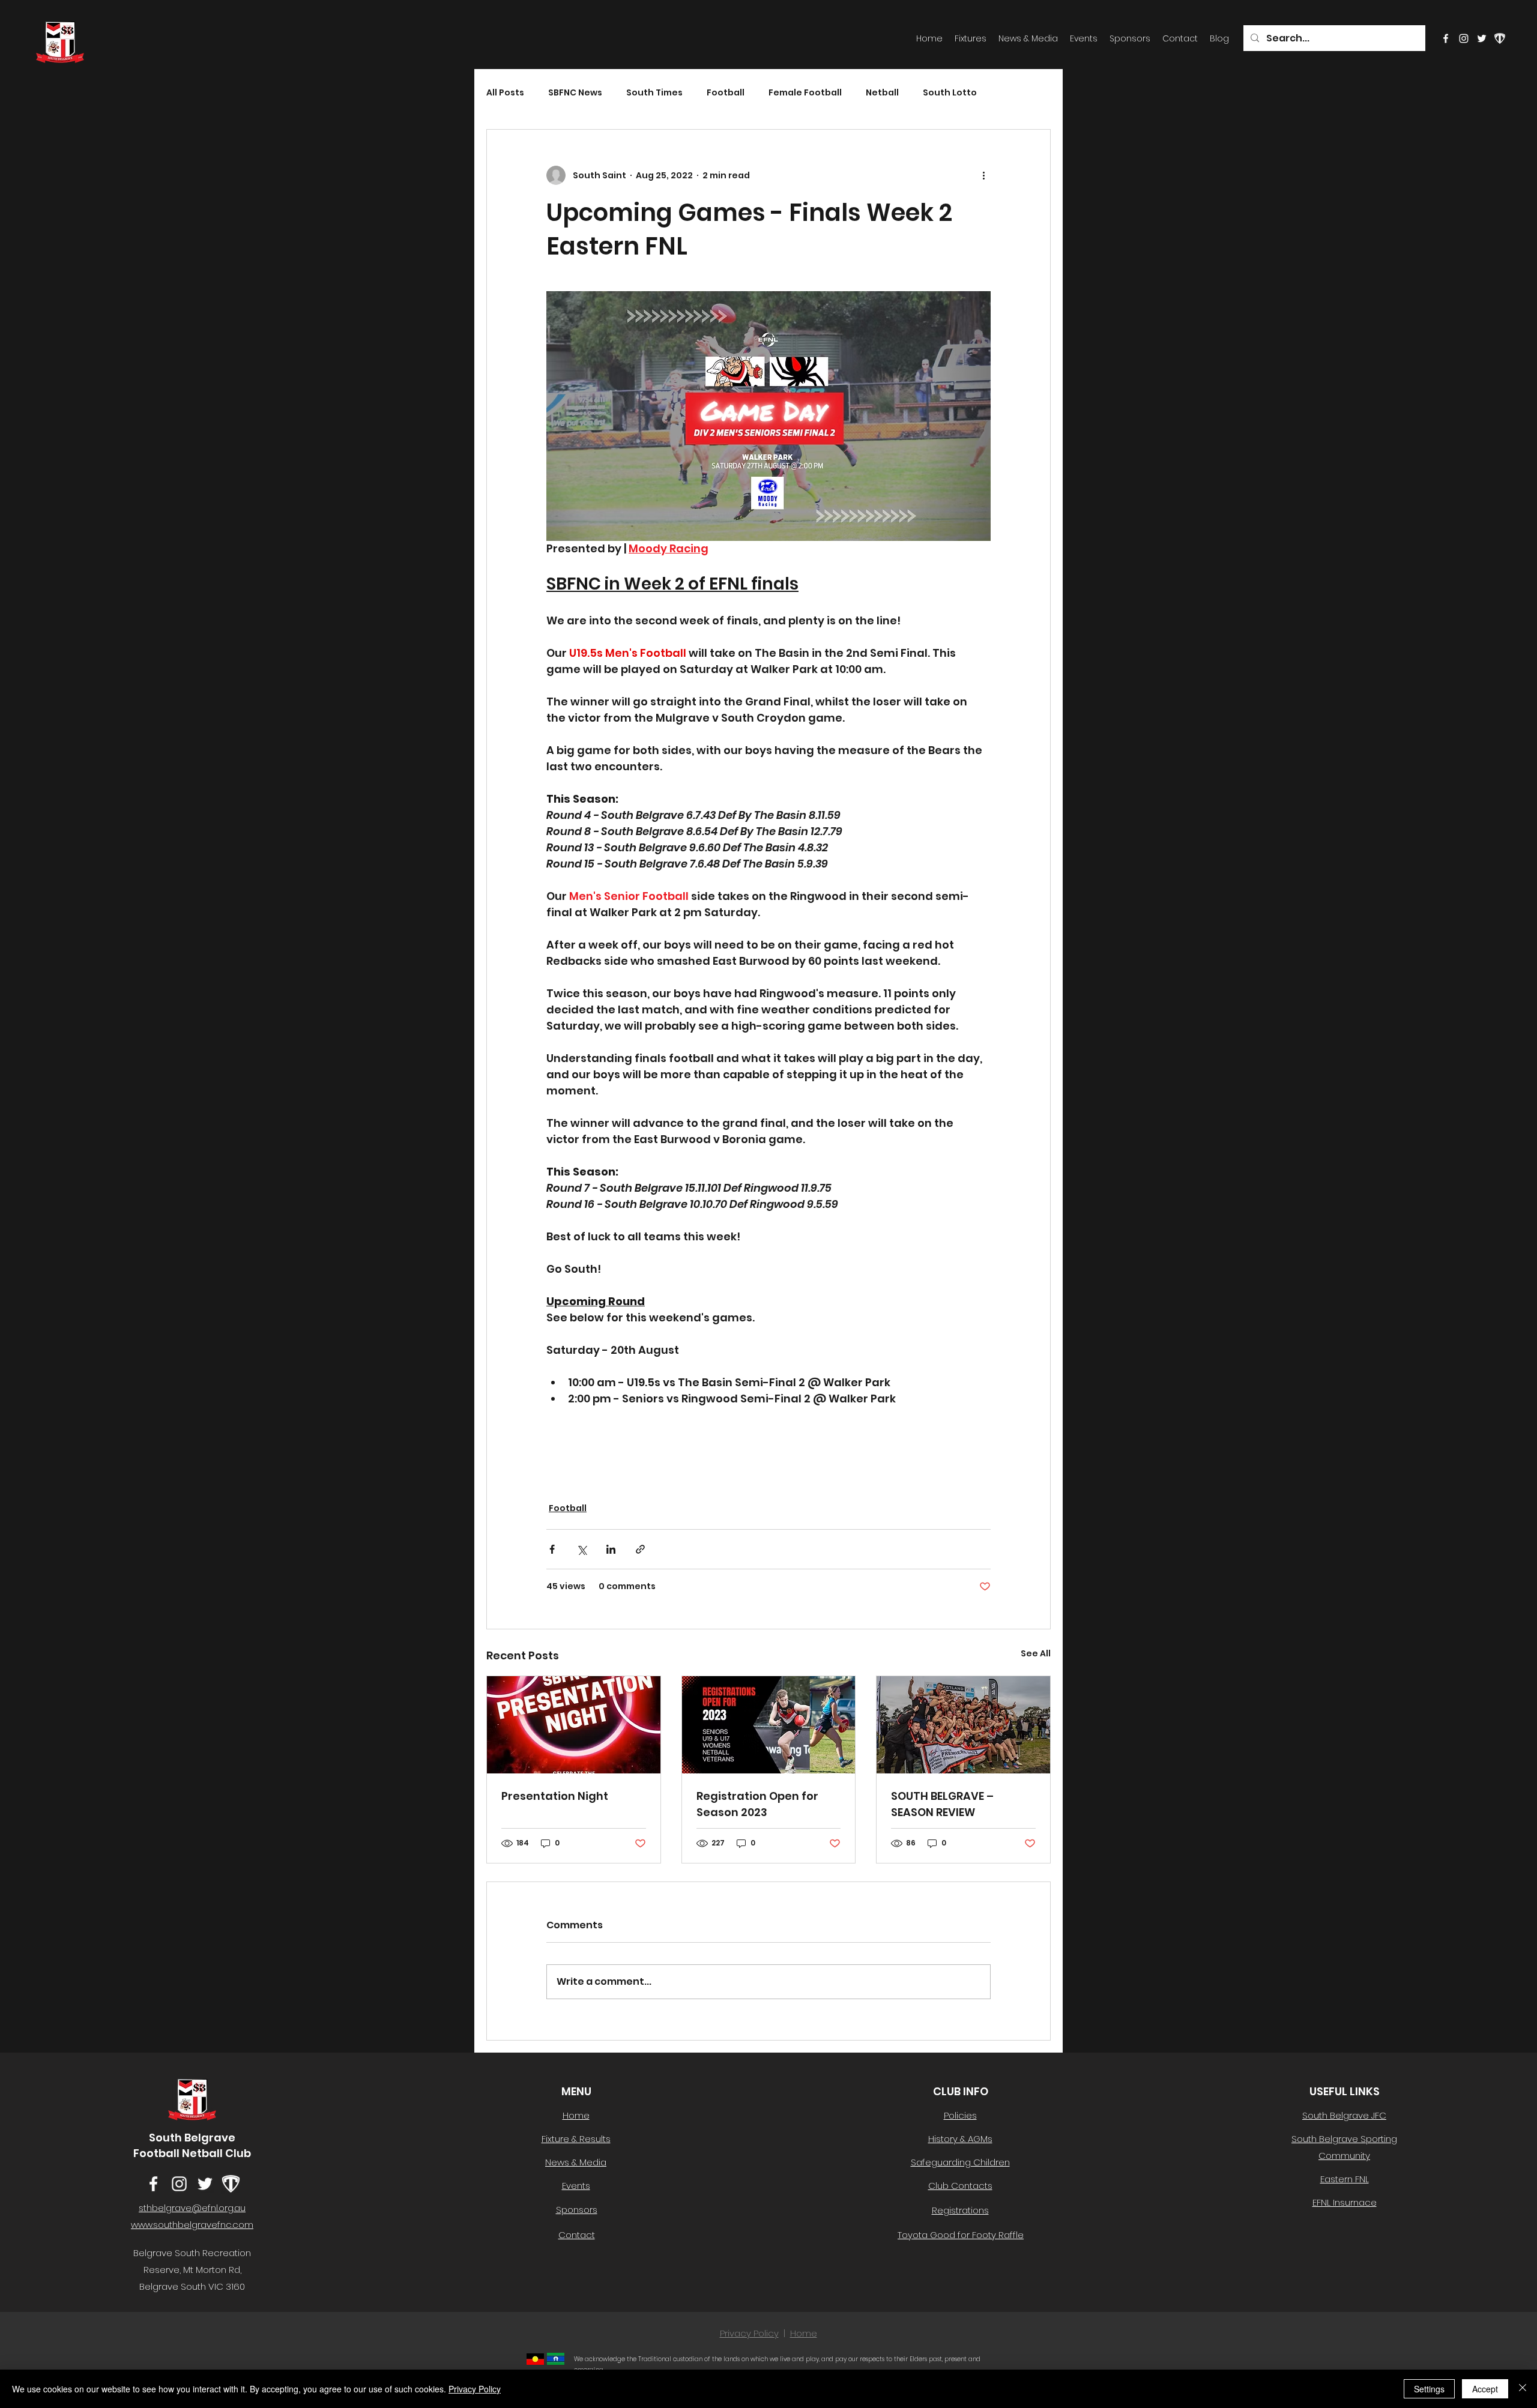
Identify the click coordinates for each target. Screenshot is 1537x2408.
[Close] (1523, 2389)
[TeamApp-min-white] (1500, 38)
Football (726, 93)
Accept (1485, 2389)
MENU (576, 2091)
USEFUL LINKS (1345, 2091)
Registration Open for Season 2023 (757, 1804)
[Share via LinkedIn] (611, 1549)
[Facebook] (1446, 38)
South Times (654, 93)
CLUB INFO (961, 2091)
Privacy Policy (749, 2333)
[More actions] (983, 175)
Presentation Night (555, 1796)
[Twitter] (1482, 38)
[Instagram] (1464, 38)
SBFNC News (575, 93)
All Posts (505, 93)
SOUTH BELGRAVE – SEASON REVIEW (942, 1804)
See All (1036, 1653)
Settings (1429, 2389)
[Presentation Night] (574, 1725)
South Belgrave (192, 2138)
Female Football (805, 93)
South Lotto (950, 93)
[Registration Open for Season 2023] (769, 1725)
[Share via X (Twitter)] (581, 1549)
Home (804, 2333)
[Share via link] (640, 1549)
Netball (882, 93)
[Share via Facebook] (552, 1549)
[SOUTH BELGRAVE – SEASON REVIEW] (963, 1725)
